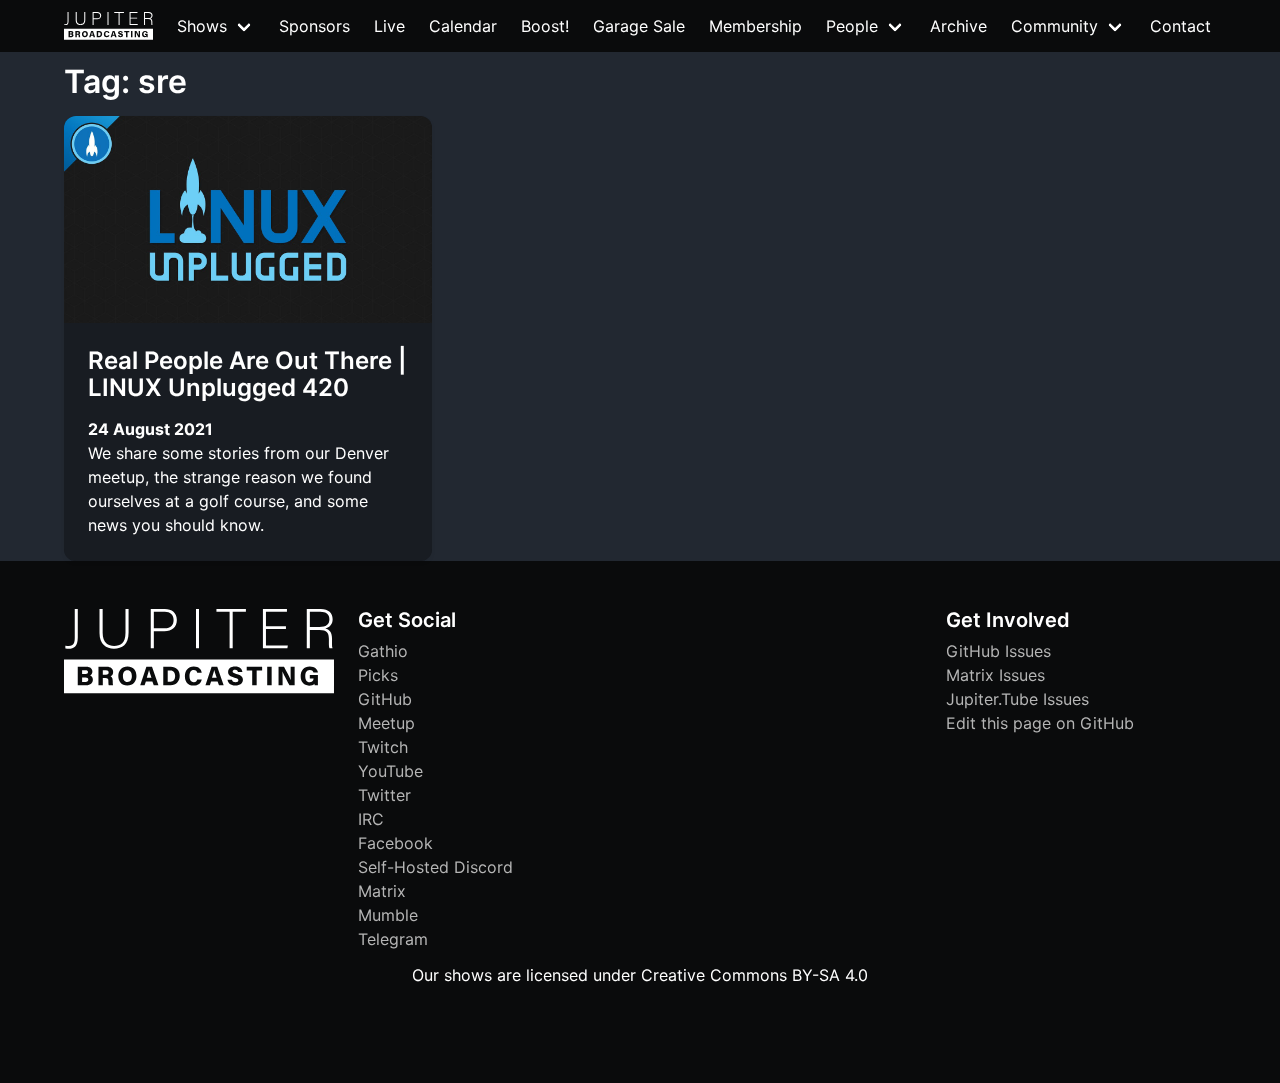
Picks (378, 675)
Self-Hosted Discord (435, 867)
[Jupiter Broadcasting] (199, 688)
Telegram (393, 939)
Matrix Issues (995, 675)
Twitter (384, 795)
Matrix (382, 891)
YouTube (390, 771)
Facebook (395, 843)
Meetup (386, 723)
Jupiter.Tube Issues (1017, 699)
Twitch (383, 747)
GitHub (385, 699)
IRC (371, 819)
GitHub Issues (998, 651)
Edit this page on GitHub (1040, 723)
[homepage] (108, 26)
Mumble (388, 915)
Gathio (383, 651)
